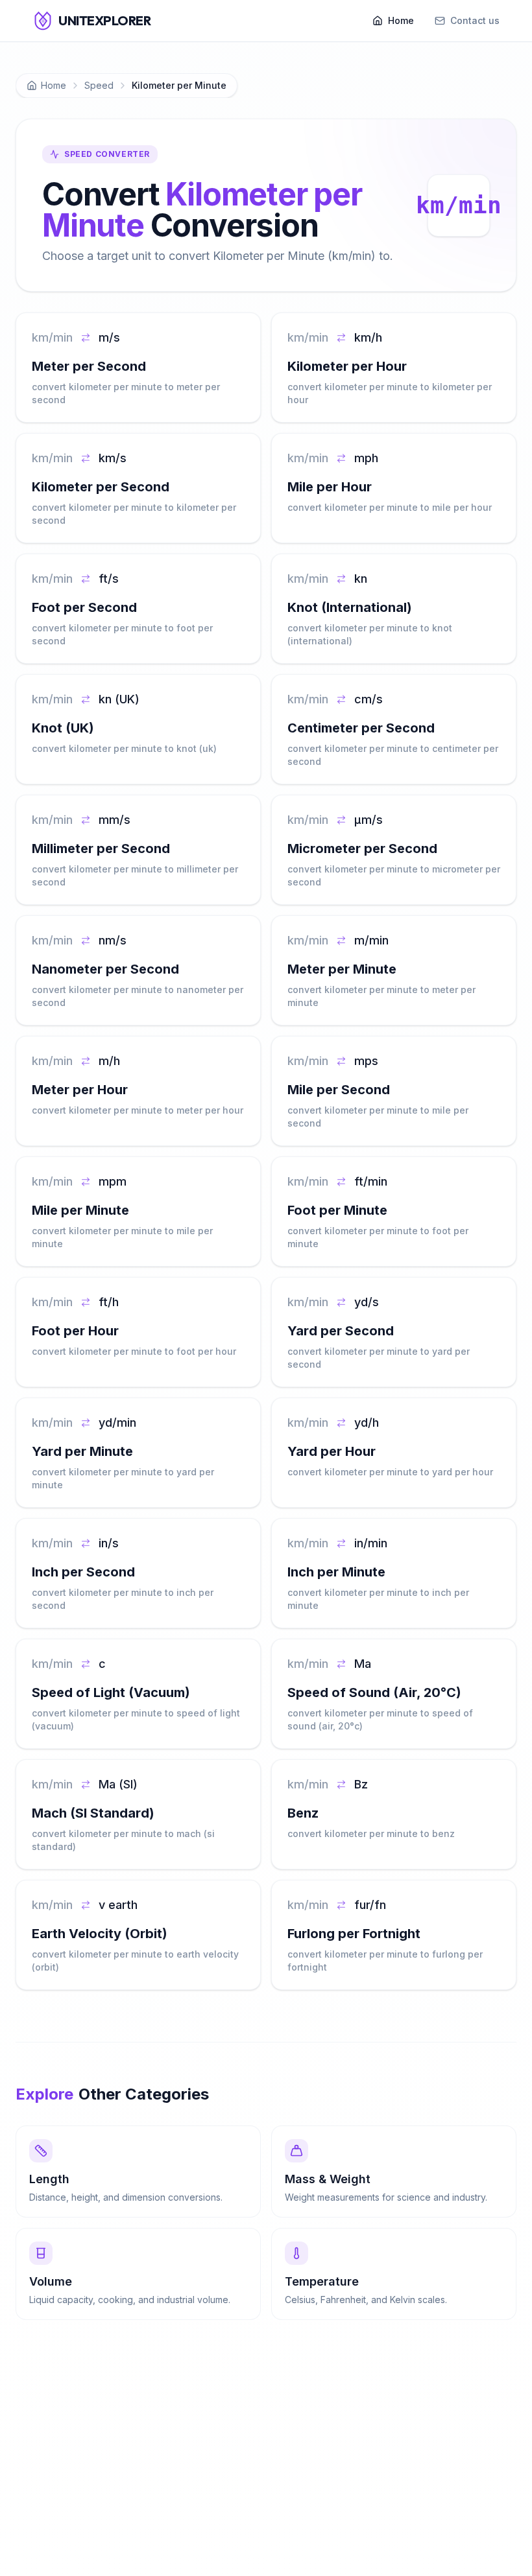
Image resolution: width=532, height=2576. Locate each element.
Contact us (475, 20)
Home (401, 20)
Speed (99, 85)
